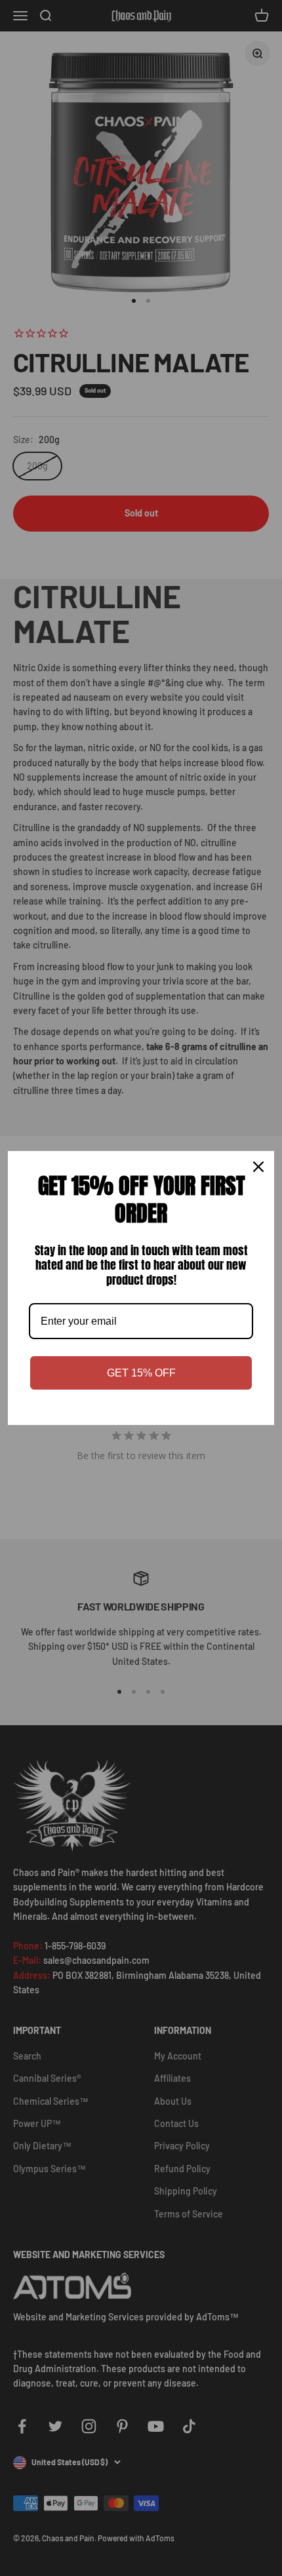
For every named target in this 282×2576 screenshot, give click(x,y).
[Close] (258, 1167)
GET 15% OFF (141, 1373)
